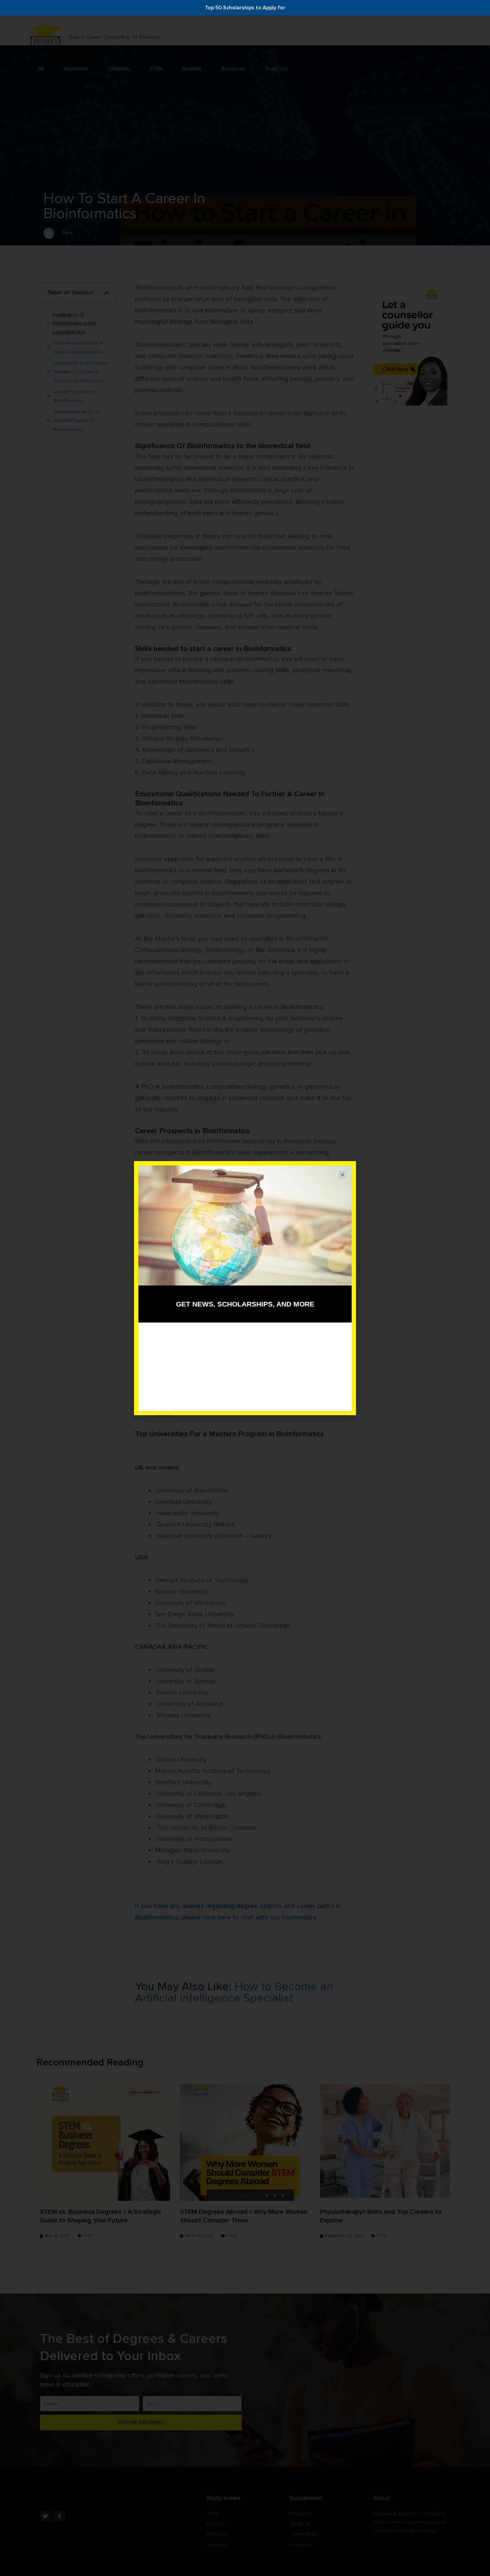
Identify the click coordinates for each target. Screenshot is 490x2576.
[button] (342, 1175)
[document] (245, 1288)
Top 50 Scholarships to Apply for (245, 8)
